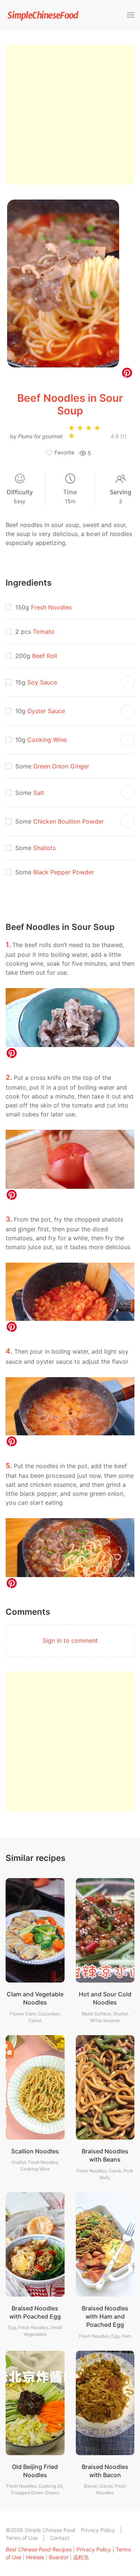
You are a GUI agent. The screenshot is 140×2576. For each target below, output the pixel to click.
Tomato (44, 632)
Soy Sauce (42, 682)
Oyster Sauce (46, 711)
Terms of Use (22, 2538)
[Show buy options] (128, 682)
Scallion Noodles (35, 2151)
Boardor (59, 2557)
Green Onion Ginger (61, 766)
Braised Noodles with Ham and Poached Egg (105, 2317)
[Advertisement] (70, 115)
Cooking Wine (47, 740)
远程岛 (81, 2557)
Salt (39, 793)
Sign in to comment (70, 1640)
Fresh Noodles (51, 607)
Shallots (44, 848)
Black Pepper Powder (64, 872)
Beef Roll (45, 656)
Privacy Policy (98, 2530)
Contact (60, 2538)
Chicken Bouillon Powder (69, 821)
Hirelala (35, 2557)
